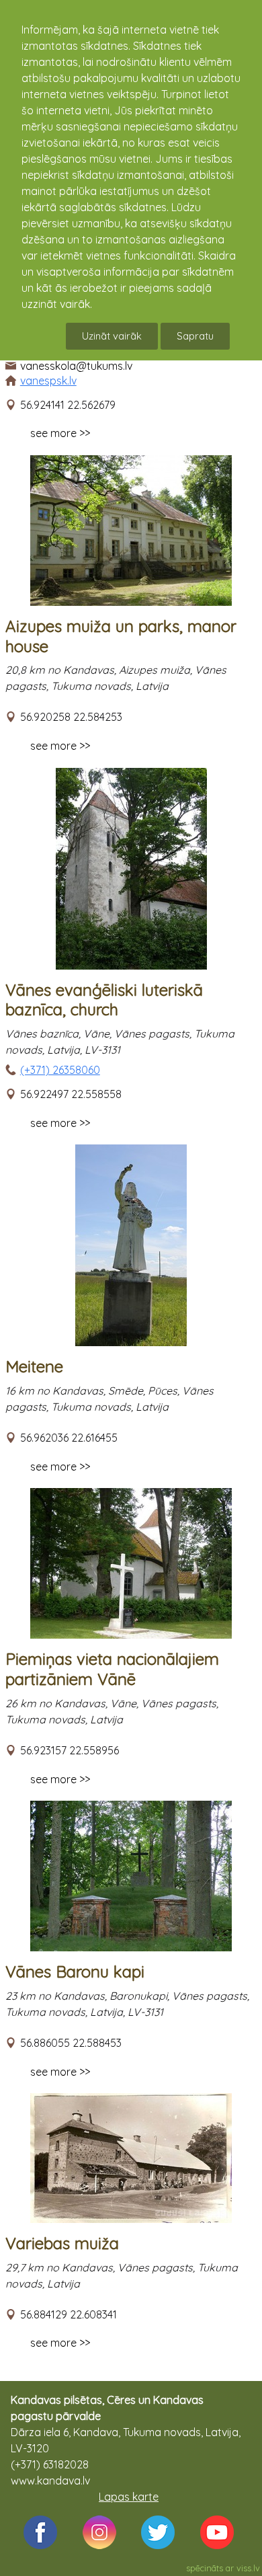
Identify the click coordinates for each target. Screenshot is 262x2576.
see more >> (60, 433)
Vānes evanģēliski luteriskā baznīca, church (104, 1000)
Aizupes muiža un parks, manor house (121, 636)
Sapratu (195, 336)
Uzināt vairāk (112, 336)
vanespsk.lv (48, 381)
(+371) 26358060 (60, 1070)
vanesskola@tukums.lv (76, 366)
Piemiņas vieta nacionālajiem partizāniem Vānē (112, 1669)
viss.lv (248, 2568)
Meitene (34, 1366)
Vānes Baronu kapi (75, 1972)
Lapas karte (129, 2497)
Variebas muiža (62, 2243)
